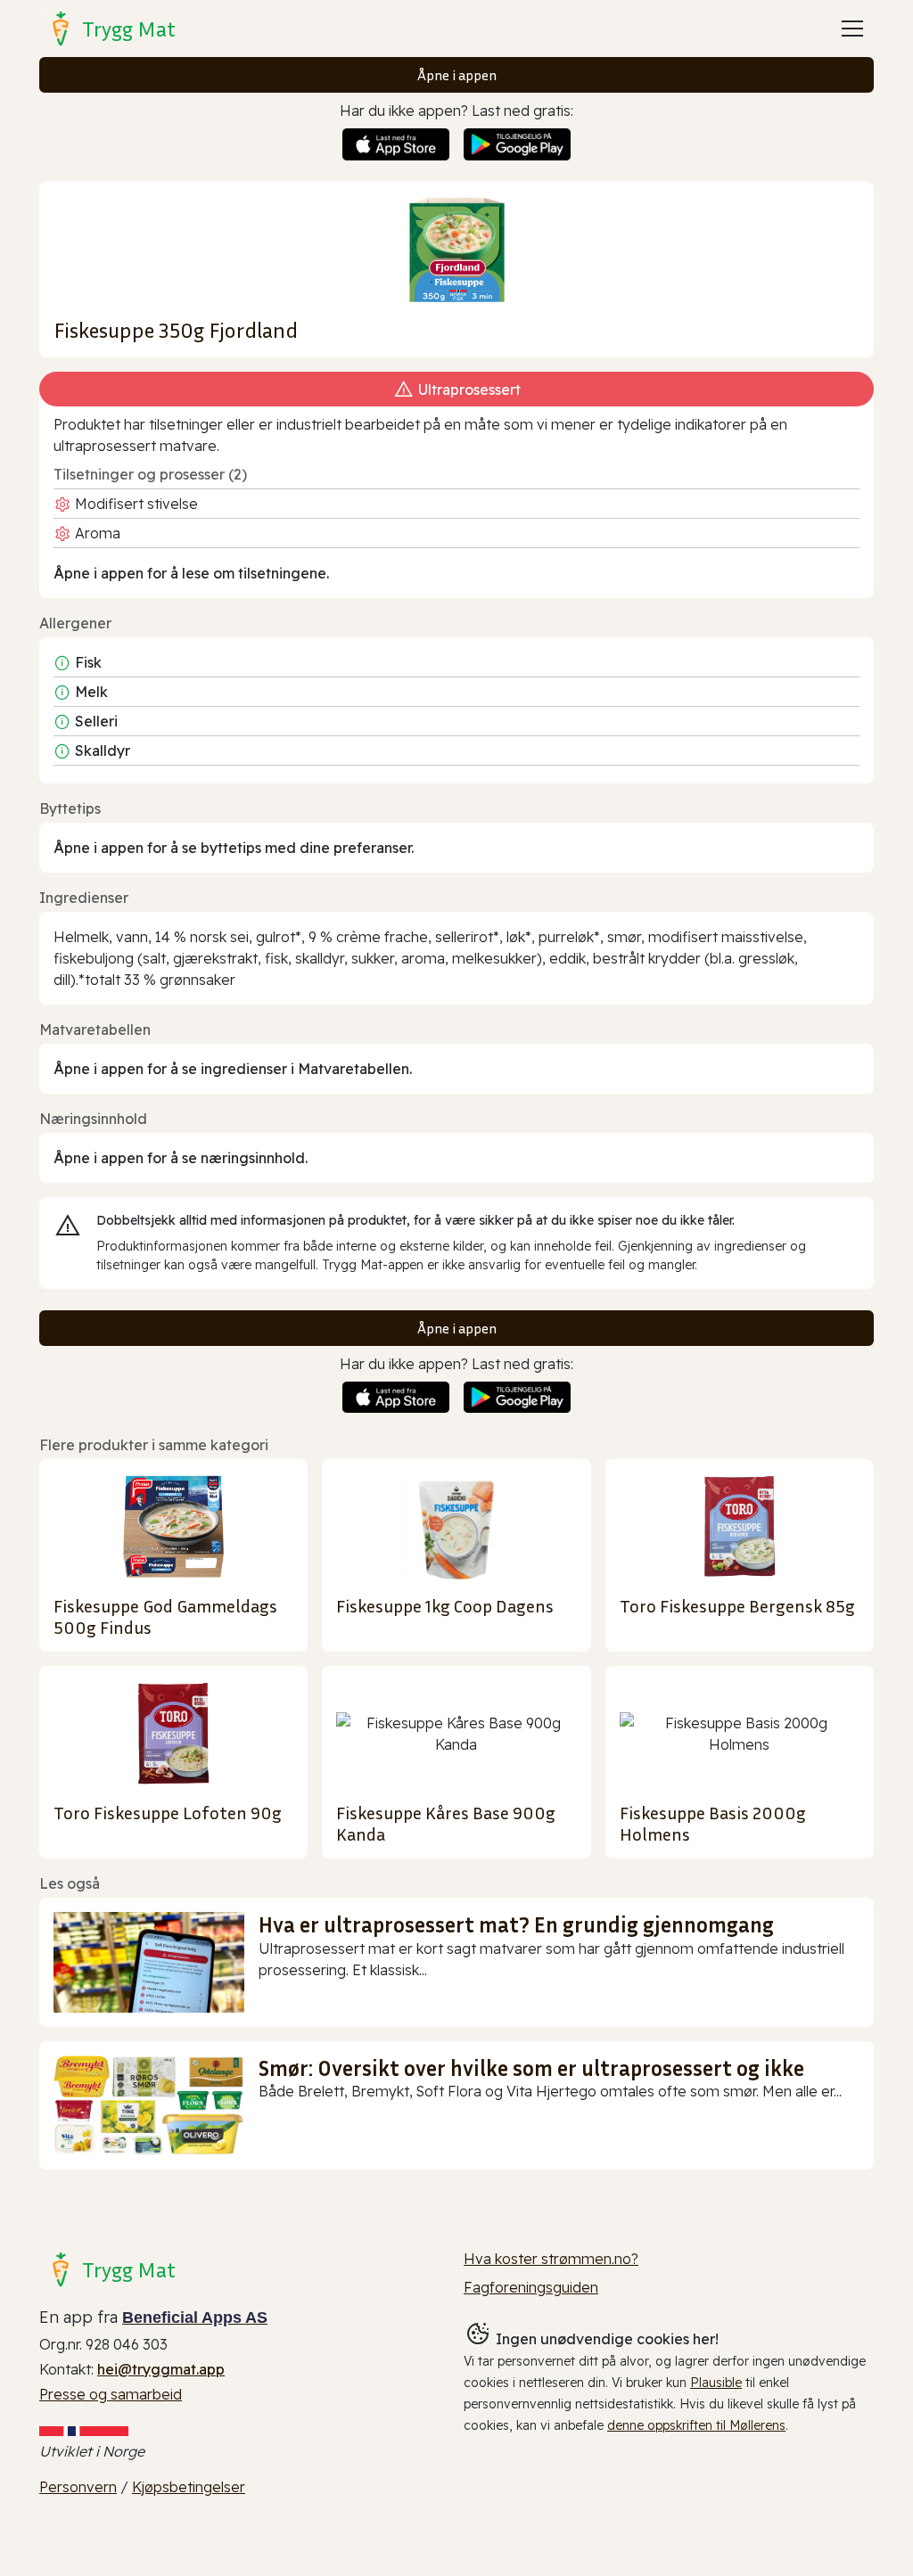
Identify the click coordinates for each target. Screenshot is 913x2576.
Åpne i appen (457, 75)
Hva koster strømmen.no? (551, 2259)
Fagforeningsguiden (531, 2287)
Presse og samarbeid (111, 2394)
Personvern (78, 2487)
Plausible (716, 2383)
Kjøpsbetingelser (189, 2487)
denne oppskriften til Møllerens (696, 2425)
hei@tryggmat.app (161, 2369)
